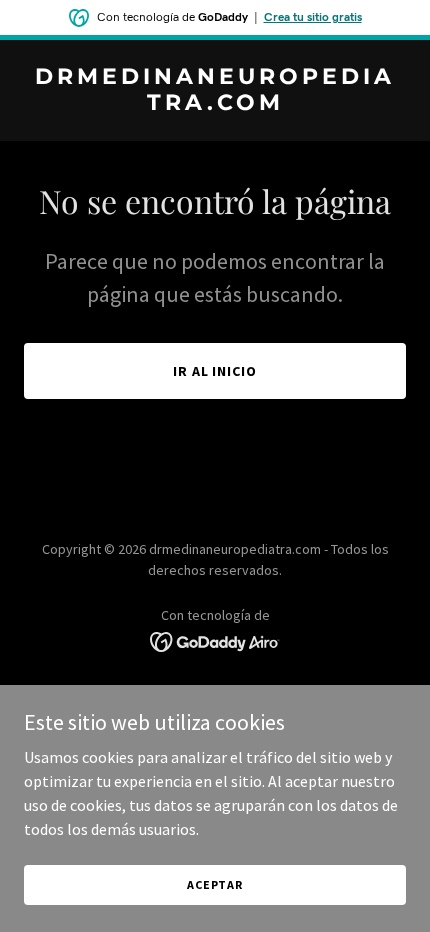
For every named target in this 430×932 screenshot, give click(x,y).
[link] (215, 104)
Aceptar (215, 884)
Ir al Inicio (215, 371)
